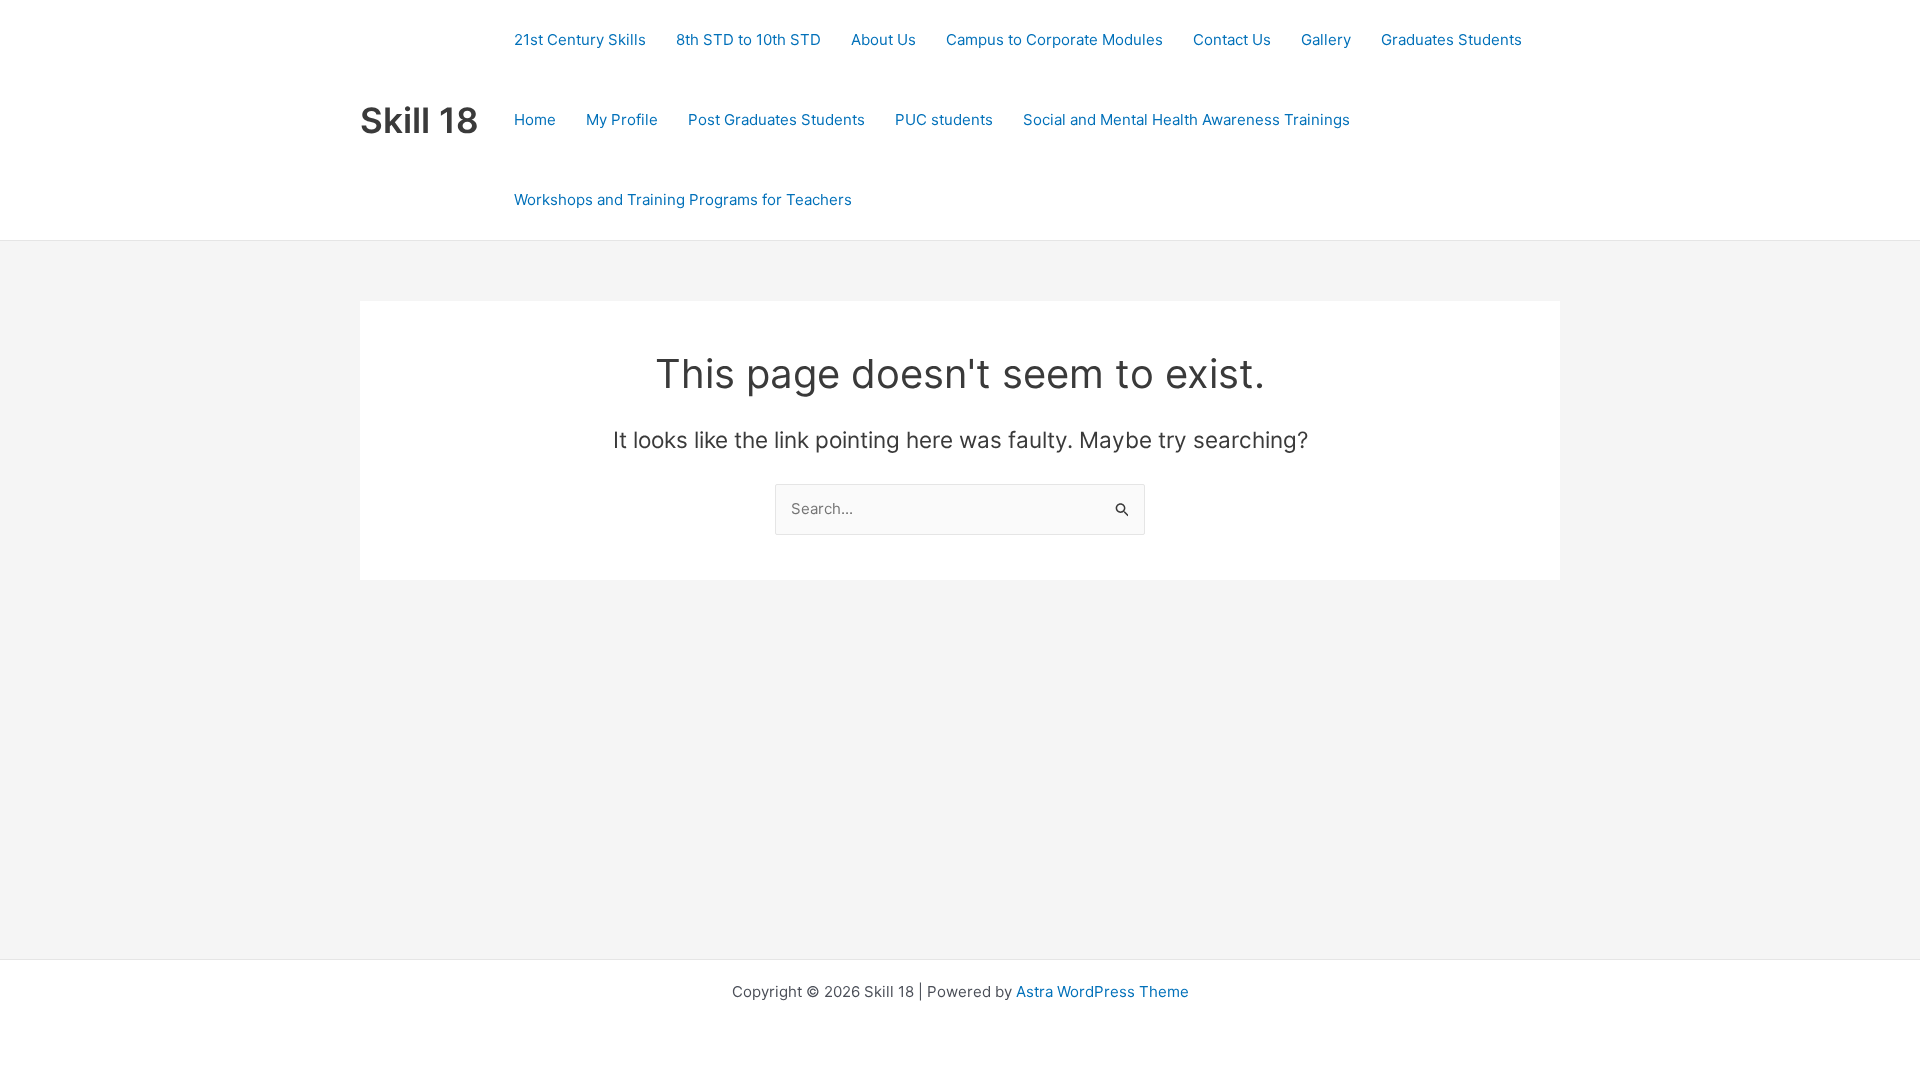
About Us (883, 39)
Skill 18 (419, 120)
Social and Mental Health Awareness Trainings (1186, 119)
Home (535, 119)
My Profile (622, 119)
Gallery (1326, 39)
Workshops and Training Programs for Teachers (683, 199)
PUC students (944, 119)
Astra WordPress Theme (1102, 991)
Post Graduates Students (776, 119)
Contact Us (1232, 39)
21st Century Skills (580, 39)
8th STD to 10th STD (748, 39)
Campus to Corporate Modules (1054, 39)
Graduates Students (1451, 39)
